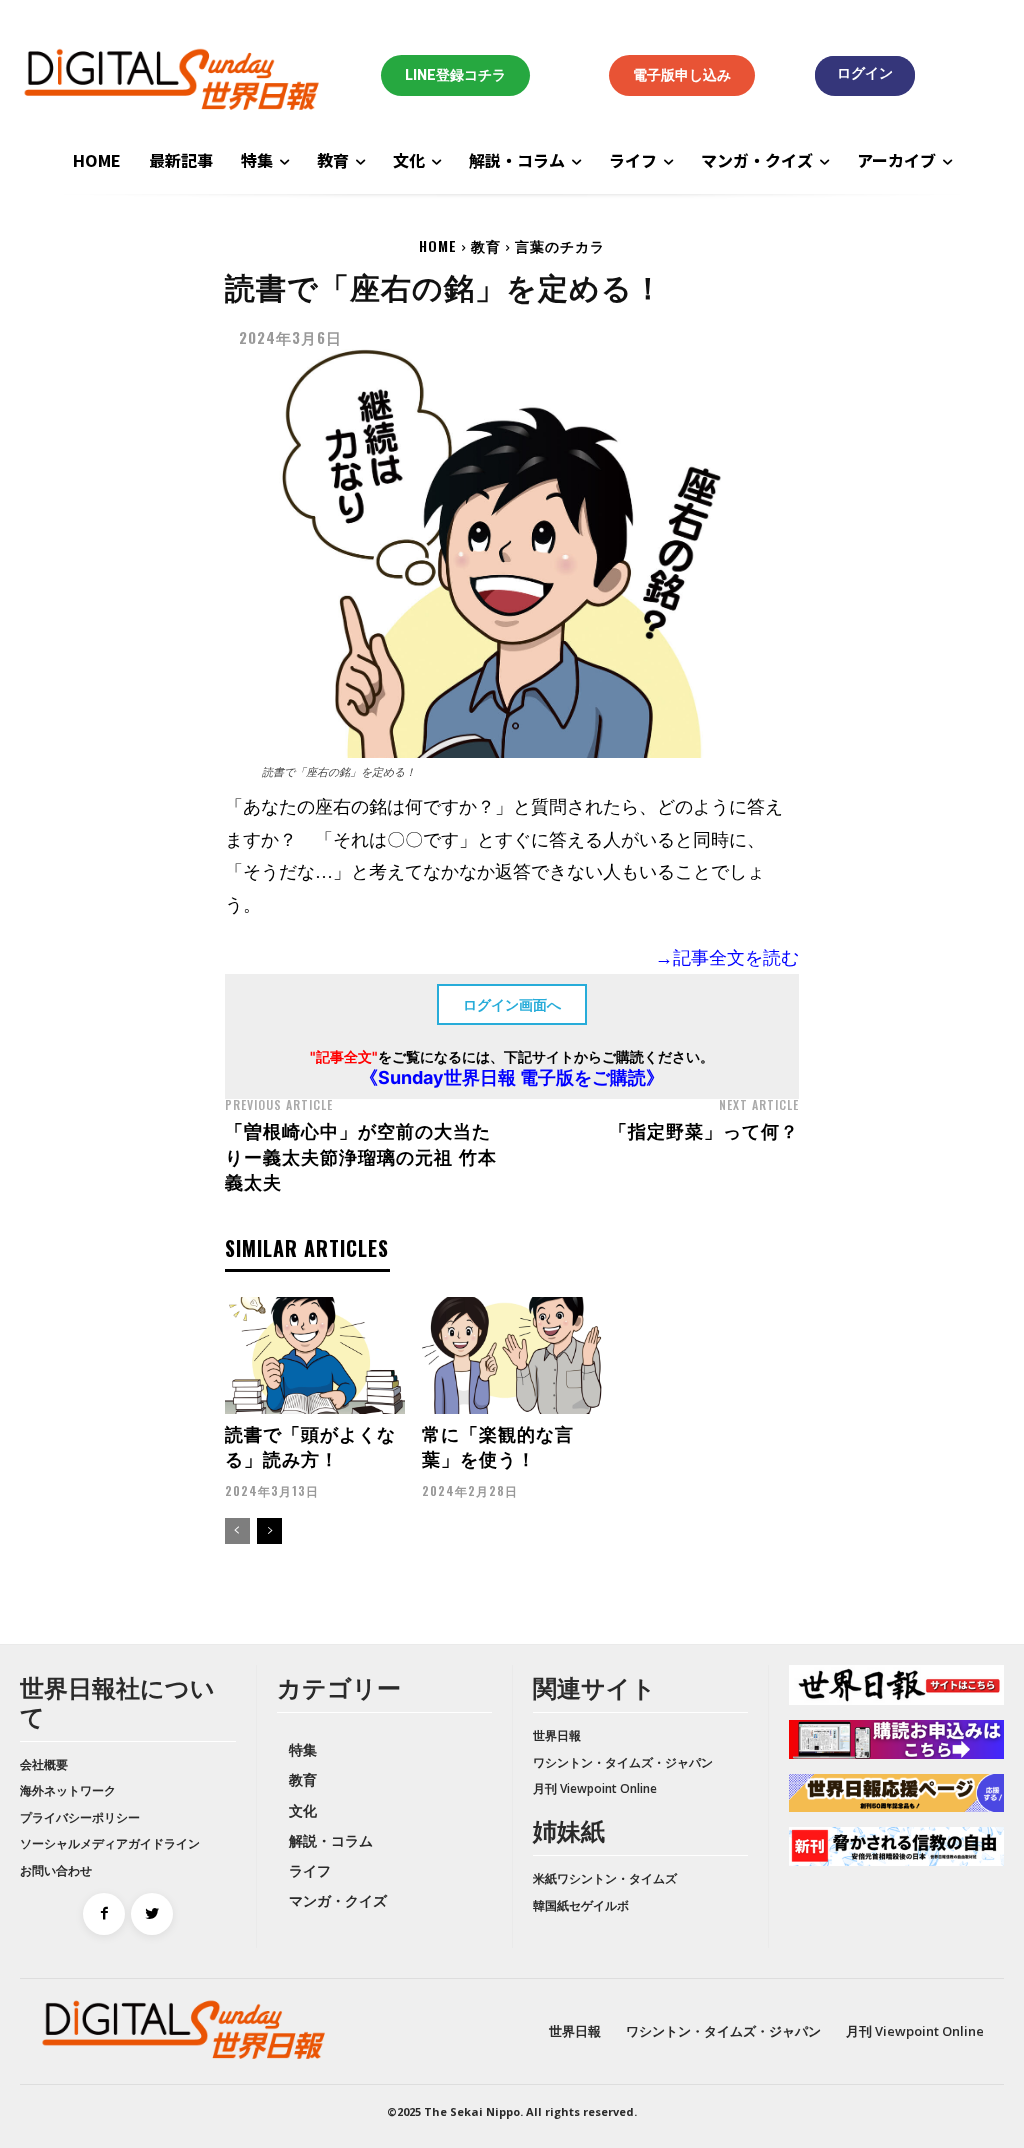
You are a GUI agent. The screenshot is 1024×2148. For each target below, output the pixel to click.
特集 (303, 1749)
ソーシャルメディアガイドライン (110, 1843)
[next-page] (269, 1531)
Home (438, 245)
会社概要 (44, 1764)
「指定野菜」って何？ (704, 1130)
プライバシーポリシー (80, 1817)
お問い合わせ (56, 1870)
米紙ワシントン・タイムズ (605, 1878)
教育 (486, 245)
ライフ (310, 1870)
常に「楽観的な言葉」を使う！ (498, 1445)
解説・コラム (331, 1840)
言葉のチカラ (560, 245)
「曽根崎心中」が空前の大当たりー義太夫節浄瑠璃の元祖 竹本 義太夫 (361, 1155)
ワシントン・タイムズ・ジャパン (623, 1762)
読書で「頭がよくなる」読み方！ (310, 1445)
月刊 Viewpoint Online (595, 1788)
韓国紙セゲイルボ (581, 1905)
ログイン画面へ (512, 1004)
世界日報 (557, 1735)
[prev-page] (237, 1531)
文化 (303, 1810)
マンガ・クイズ (338, 1900)
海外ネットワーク (68, 1790)
